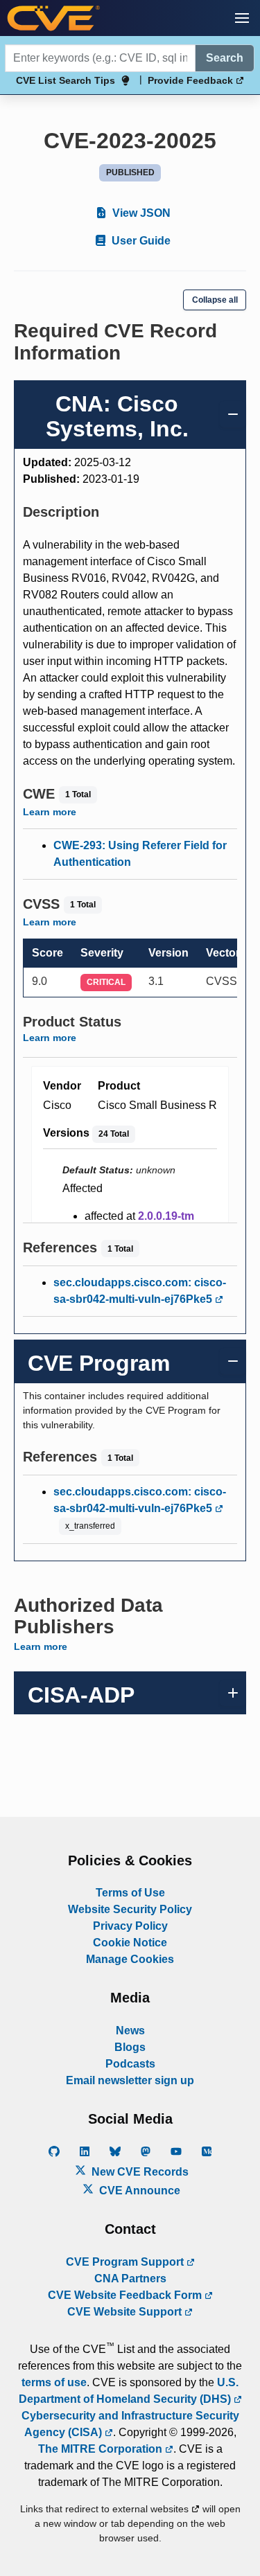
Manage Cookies (130, 1959)
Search (225, 58)
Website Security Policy (130, 1909)
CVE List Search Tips (66, 80)
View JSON (140, 213)
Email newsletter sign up (130, 2080)
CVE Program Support (126, 2262)
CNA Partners (130, 2279)
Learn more (50, 812)
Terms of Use (130, 1893)
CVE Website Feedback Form (126, 2295)
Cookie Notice (130, 1943)
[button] (242, 18)
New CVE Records (139, 2172)
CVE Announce (138, 2191)
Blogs (130, 2047)
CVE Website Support (126, 2312)
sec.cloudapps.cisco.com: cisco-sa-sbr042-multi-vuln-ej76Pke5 (140, 1291)
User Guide (140, 241)
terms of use (54, 2382)
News (130, 2031)
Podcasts (130, 2064)
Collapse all (215, 300)
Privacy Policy (130, 1926)
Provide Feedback (192, 80)
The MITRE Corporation (102, 2449)
